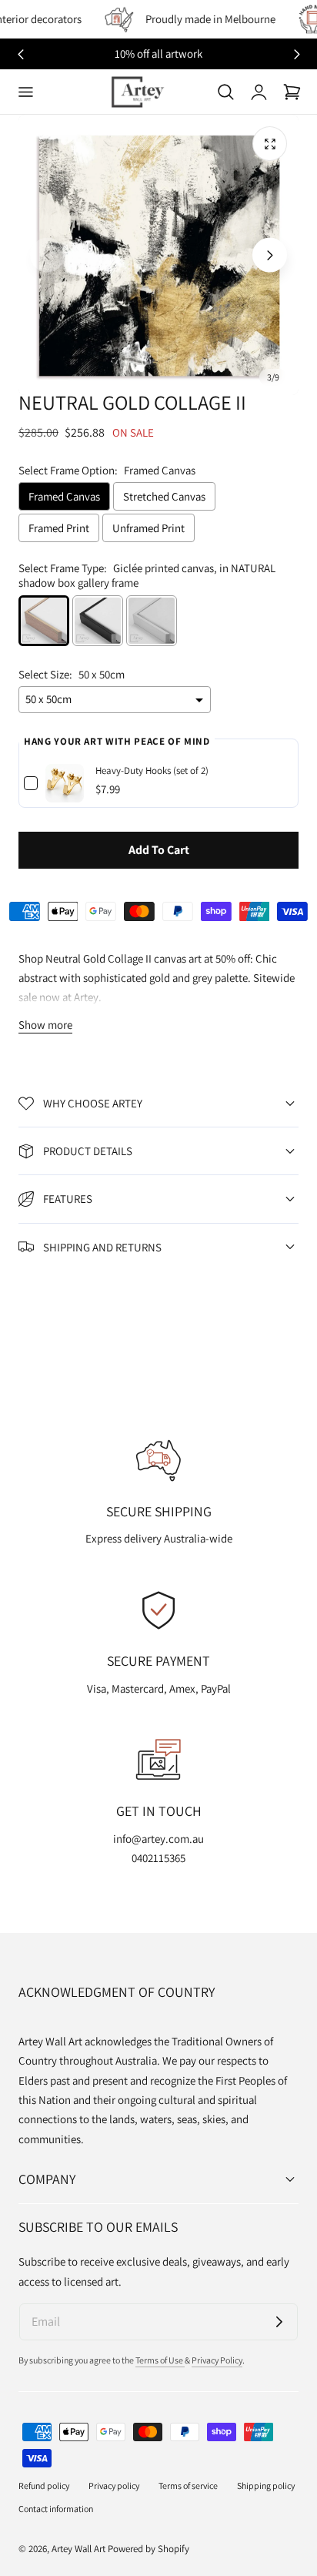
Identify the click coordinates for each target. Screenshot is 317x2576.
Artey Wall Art (78, 2549)
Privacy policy (114, 2486)
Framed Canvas (64, 496)
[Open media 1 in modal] (270, 144)
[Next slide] (297, 54)
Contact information (56, 2509)
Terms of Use (160, 2360)
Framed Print (59, 528)
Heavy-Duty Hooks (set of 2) (152, 770)
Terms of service (188, 2486)
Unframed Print (148, 528)
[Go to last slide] (20, 54)
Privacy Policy (217, 2360)
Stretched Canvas (164, 496)
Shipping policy (266, 2486)
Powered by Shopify (148, 2549)
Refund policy (44, 2486)
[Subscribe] (279, 2322)
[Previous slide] (47, 255)
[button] (25, 92)
